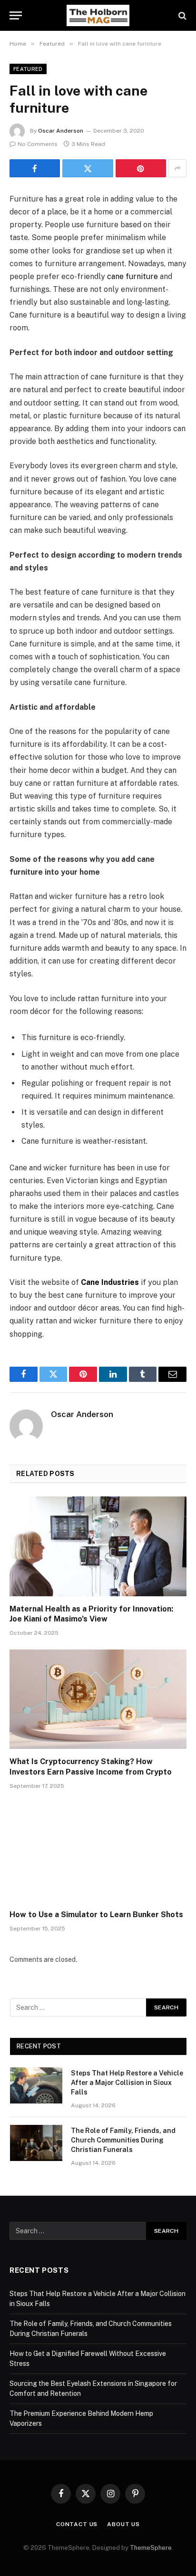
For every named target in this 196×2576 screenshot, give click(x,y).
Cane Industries (110, 1282)
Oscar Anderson (61, 131)
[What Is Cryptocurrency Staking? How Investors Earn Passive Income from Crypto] (98, 1699)
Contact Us (77, 2524)
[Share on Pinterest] (141, 168)
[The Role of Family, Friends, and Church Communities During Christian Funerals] (36, 2143)
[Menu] (16, 15)
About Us (123, 2524)
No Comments (38, 144)
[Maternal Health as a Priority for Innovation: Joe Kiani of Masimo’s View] (98, 1546)
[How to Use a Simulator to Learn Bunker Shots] (98, 1852)
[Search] (181, 15)
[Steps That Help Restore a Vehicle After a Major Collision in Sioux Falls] (36, 2085)
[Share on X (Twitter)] (88, 168)
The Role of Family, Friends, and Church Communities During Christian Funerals (123, 2140)
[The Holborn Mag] (98, 15)
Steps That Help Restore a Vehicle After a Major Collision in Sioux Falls (127, 2083)
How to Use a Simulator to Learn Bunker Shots (96, 1915)
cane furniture (132, 276)
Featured (28, 69)
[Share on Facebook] (35, 168)
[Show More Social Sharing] (177, 168)
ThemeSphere (151, 2548)
